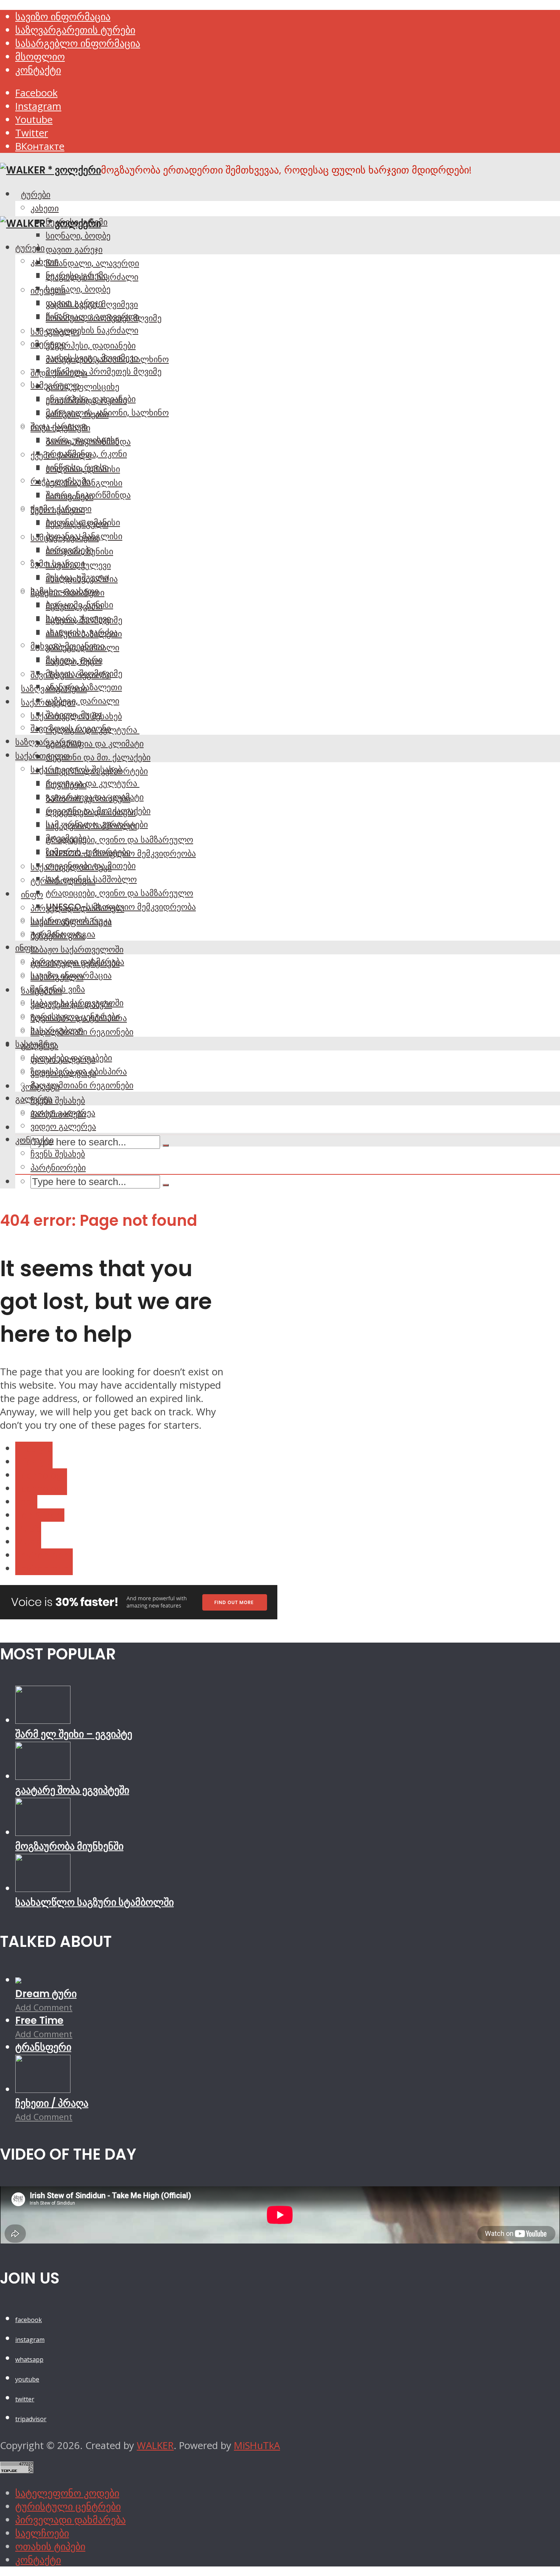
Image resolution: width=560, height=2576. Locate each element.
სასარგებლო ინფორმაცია (78, 43)
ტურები (36, 194)
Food (26, 1502)
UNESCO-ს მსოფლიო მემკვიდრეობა (121, 907)
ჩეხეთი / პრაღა (52, 2103)
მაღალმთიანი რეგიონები (82, 1085)
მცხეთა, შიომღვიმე (84, 673)
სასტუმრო (36, 1044)
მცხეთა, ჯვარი (74, 660)
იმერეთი (48, 344)
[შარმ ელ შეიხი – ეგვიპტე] (43, 1720)
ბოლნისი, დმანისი (83, 522)
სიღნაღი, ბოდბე (78, 236)
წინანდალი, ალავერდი (92, 263)
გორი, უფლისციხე (82, 387)
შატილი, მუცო (74, 715)
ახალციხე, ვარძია (82, 632)
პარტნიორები (58, 1168)
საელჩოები (42, 2533)
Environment (44, 1555)
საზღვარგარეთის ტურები (75, 30)
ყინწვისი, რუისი (77, 467)
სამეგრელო (55, 385)
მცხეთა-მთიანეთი (67, 646)
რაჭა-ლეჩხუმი (60, 481)
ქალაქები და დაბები (71, 1058)
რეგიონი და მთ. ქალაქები (98, 757)
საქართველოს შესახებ (76, 769)
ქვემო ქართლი (61, 509)
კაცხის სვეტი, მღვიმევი (92, 358)
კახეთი (45, 208)
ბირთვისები (70, 550)
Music (28, 1528)
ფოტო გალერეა (63, 1113)
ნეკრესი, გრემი (77, 275)
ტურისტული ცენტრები (75, 1017)
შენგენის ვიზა (58, 989)
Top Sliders (40, 1515)
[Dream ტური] (18, 1980)
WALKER (155, 2445)
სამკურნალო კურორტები (97, 824)
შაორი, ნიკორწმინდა (88, 495)
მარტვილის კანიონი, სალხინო (107, 413)
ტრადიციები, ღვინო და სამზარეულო (119, 840)
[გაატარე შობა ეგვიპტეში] (43, 1776)
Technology (41, 1475)
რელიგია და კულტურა (93, 783)
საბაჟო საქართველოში (77, 949)
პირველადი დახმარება (77, 962)
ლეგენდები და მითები (91, 866)
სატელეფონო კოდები (67, 2493)
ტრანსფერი (43, 2047)
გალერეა (34, 1099)
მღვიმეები (66, 838)
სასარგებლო (57, 1030)
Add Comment (44, 2007)
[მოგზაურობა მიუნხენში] (43, 1832)
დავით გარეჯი (74, 249)
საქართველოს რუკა (71, 920)
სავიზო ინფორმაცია (63, 17)
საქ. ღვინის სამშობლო (91, 879)
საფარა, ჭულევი (78, 618)
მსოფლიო (40, 57)
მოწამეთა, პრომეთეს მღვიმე (104, 371)
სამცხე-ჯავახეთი (65, 591)
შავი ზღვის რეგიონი (71, 728)
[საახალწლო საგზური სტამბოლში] (43, 1888)
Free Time (39, 2020)
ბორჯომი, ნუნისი (79, 605)
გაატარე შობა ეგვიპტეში (72, 1790)
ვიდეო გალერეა (63, 1126)
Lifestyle (34, 1448)
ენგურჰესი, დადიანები (91, 345)
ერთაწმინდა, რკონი (86, 454)
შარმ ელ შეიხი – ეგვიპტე (74, 1734)
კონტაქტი (38, 70)
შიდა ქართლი (59, 426)
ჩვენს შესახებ (58, 1100)
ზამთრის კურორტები (88, 852)
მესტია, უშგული (77, 577)
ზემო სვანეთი (58, 564)
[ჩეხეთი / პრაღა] (43, 2089)
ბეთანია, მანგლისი (84, 536)
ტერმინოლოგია (63, 934)
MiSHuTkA (257, 2445)
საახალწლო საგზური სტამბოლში (94, 1902)
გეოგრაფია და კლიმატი (95, 744)
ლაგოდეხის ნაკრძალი (92, 330)
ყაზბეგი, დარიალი (82, 701)
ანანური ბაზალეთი (84, 687)
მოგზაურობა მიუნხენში (69, 1846)
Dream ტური (46, 1994)
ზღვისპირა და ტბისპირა (79, 1071)
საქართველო (42, 756)
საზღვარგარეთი (48, 742)
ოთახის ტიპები (50, 2546)
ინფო (32, 895)
